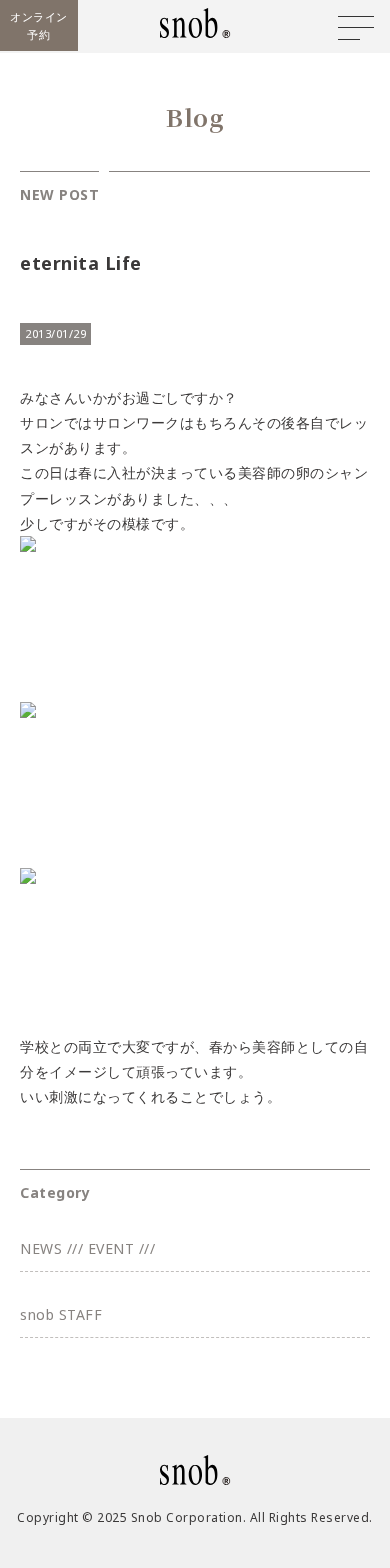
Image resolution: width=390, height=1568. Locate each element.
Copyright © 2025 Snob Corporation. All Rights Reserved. (195, 1517)
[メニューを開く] (356, 28)
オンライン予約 (39, 25)
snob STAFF (61, 1314)
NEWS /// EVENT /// (87, 1248)
